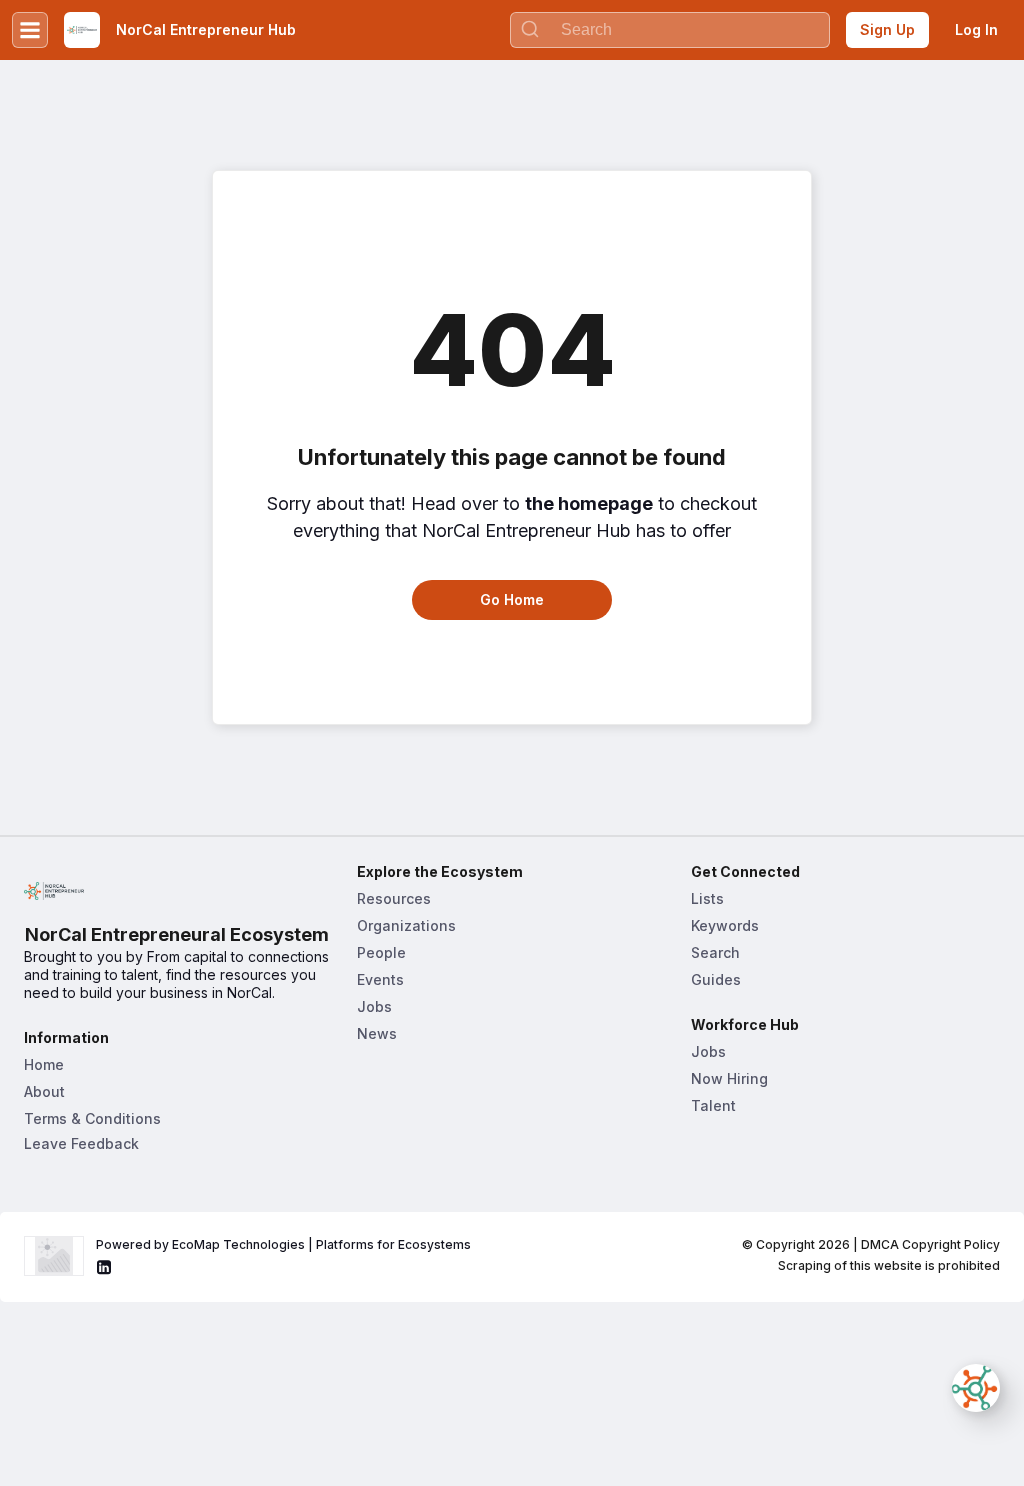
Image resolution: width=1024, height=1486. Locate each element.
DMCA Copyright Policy (930, 1244)
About (44, 1091)
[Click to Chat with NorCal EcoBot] (976, 1388)
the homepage (589, 503)
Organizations (406, 925)
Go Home (512, 599)
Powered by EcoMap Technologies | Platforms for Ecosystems (283, 1244)
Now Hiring (729, 1078)
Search (715, 952)
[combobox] (670, 30)
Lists (707, 898)
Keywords (725, 925)
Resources (394, 898)
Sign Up (887, 29)
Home (44, 1064)
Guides (716, 979)
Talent (713, 1105)
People (381, 952)
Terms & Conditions (92, 1118)
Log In (976, 29)
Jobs (374, 1006)
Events (380, 979)
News (377, 1033)
